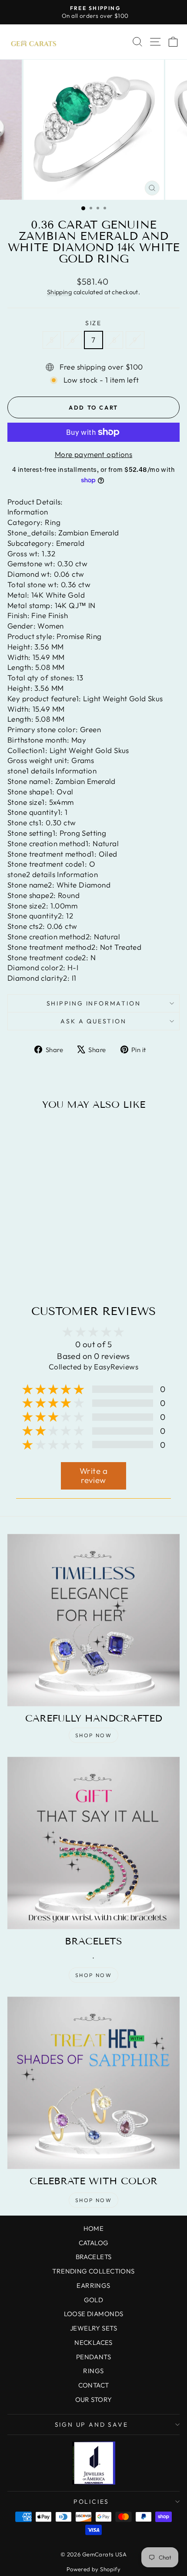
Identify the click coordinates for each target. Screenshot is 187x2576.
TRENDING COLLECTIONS (93, 2271)
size (93, 323)
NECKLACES (93, 2342)
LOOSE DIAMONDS (94, 2314)
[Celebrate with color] (93, 2083)
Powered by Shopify (94, 2569)
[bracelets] (93, 1843)
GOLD (94, 2300)
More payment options (94, 454)
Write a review (93, 1476)
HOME (94, 2228)
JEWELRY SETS (93, 2328)
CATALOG (94, 2243)
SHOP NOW (93, 1735)
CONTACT (94, 2385)
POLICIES (91, 2502)
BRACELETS (94, 2257)
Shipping (59, 292)
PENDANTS (93, 2357)
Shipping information (94, 1003)
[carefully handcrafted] (93, 1620)
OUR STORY (94, 2399)
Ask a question (93, 1021)
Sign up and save (92, 2425)
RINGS (93, 2371)
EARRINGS (93, 2285)
